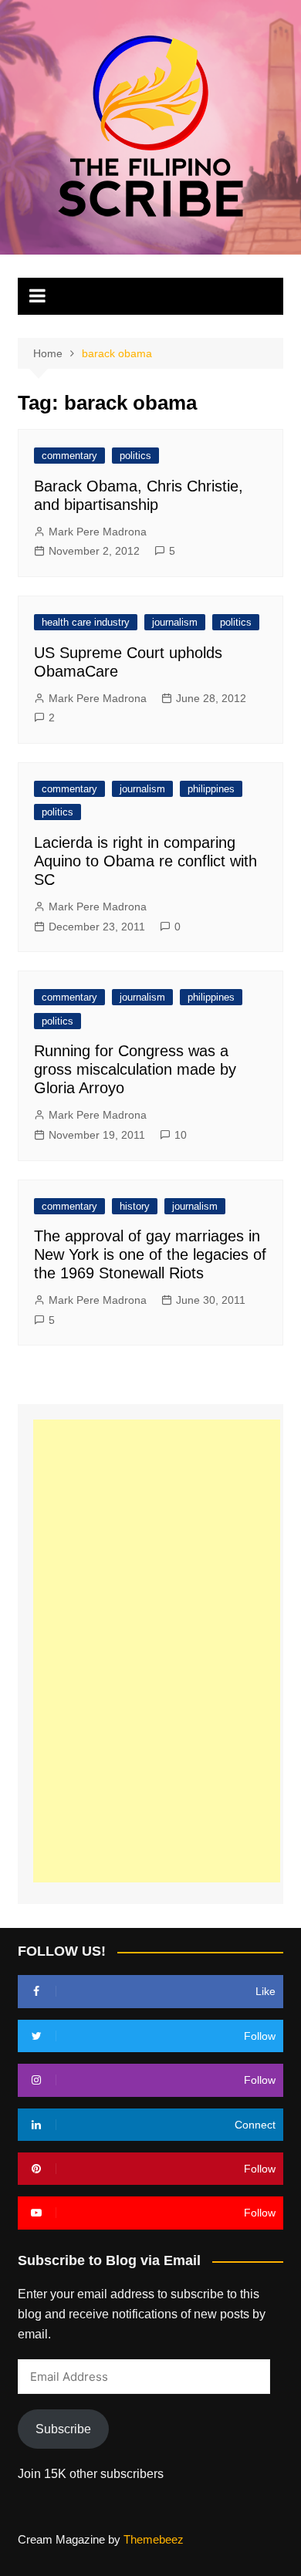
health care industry (86, 622)
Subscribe (63, 2429)
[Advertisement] (157, 1651)
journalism (175, 622)
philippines (211, 789)
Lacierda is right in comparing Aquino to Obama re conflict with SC (145, 861)
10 (181, 1135)
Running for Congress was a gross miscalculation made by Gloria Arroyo (135, 1069)
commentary (69, 456)
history (135, 1206)
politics (135, 456)
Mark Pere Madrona (98, 532)
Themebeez (154, 2539)
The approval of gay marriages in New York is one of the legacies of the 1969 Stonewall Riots (150, 1254)
